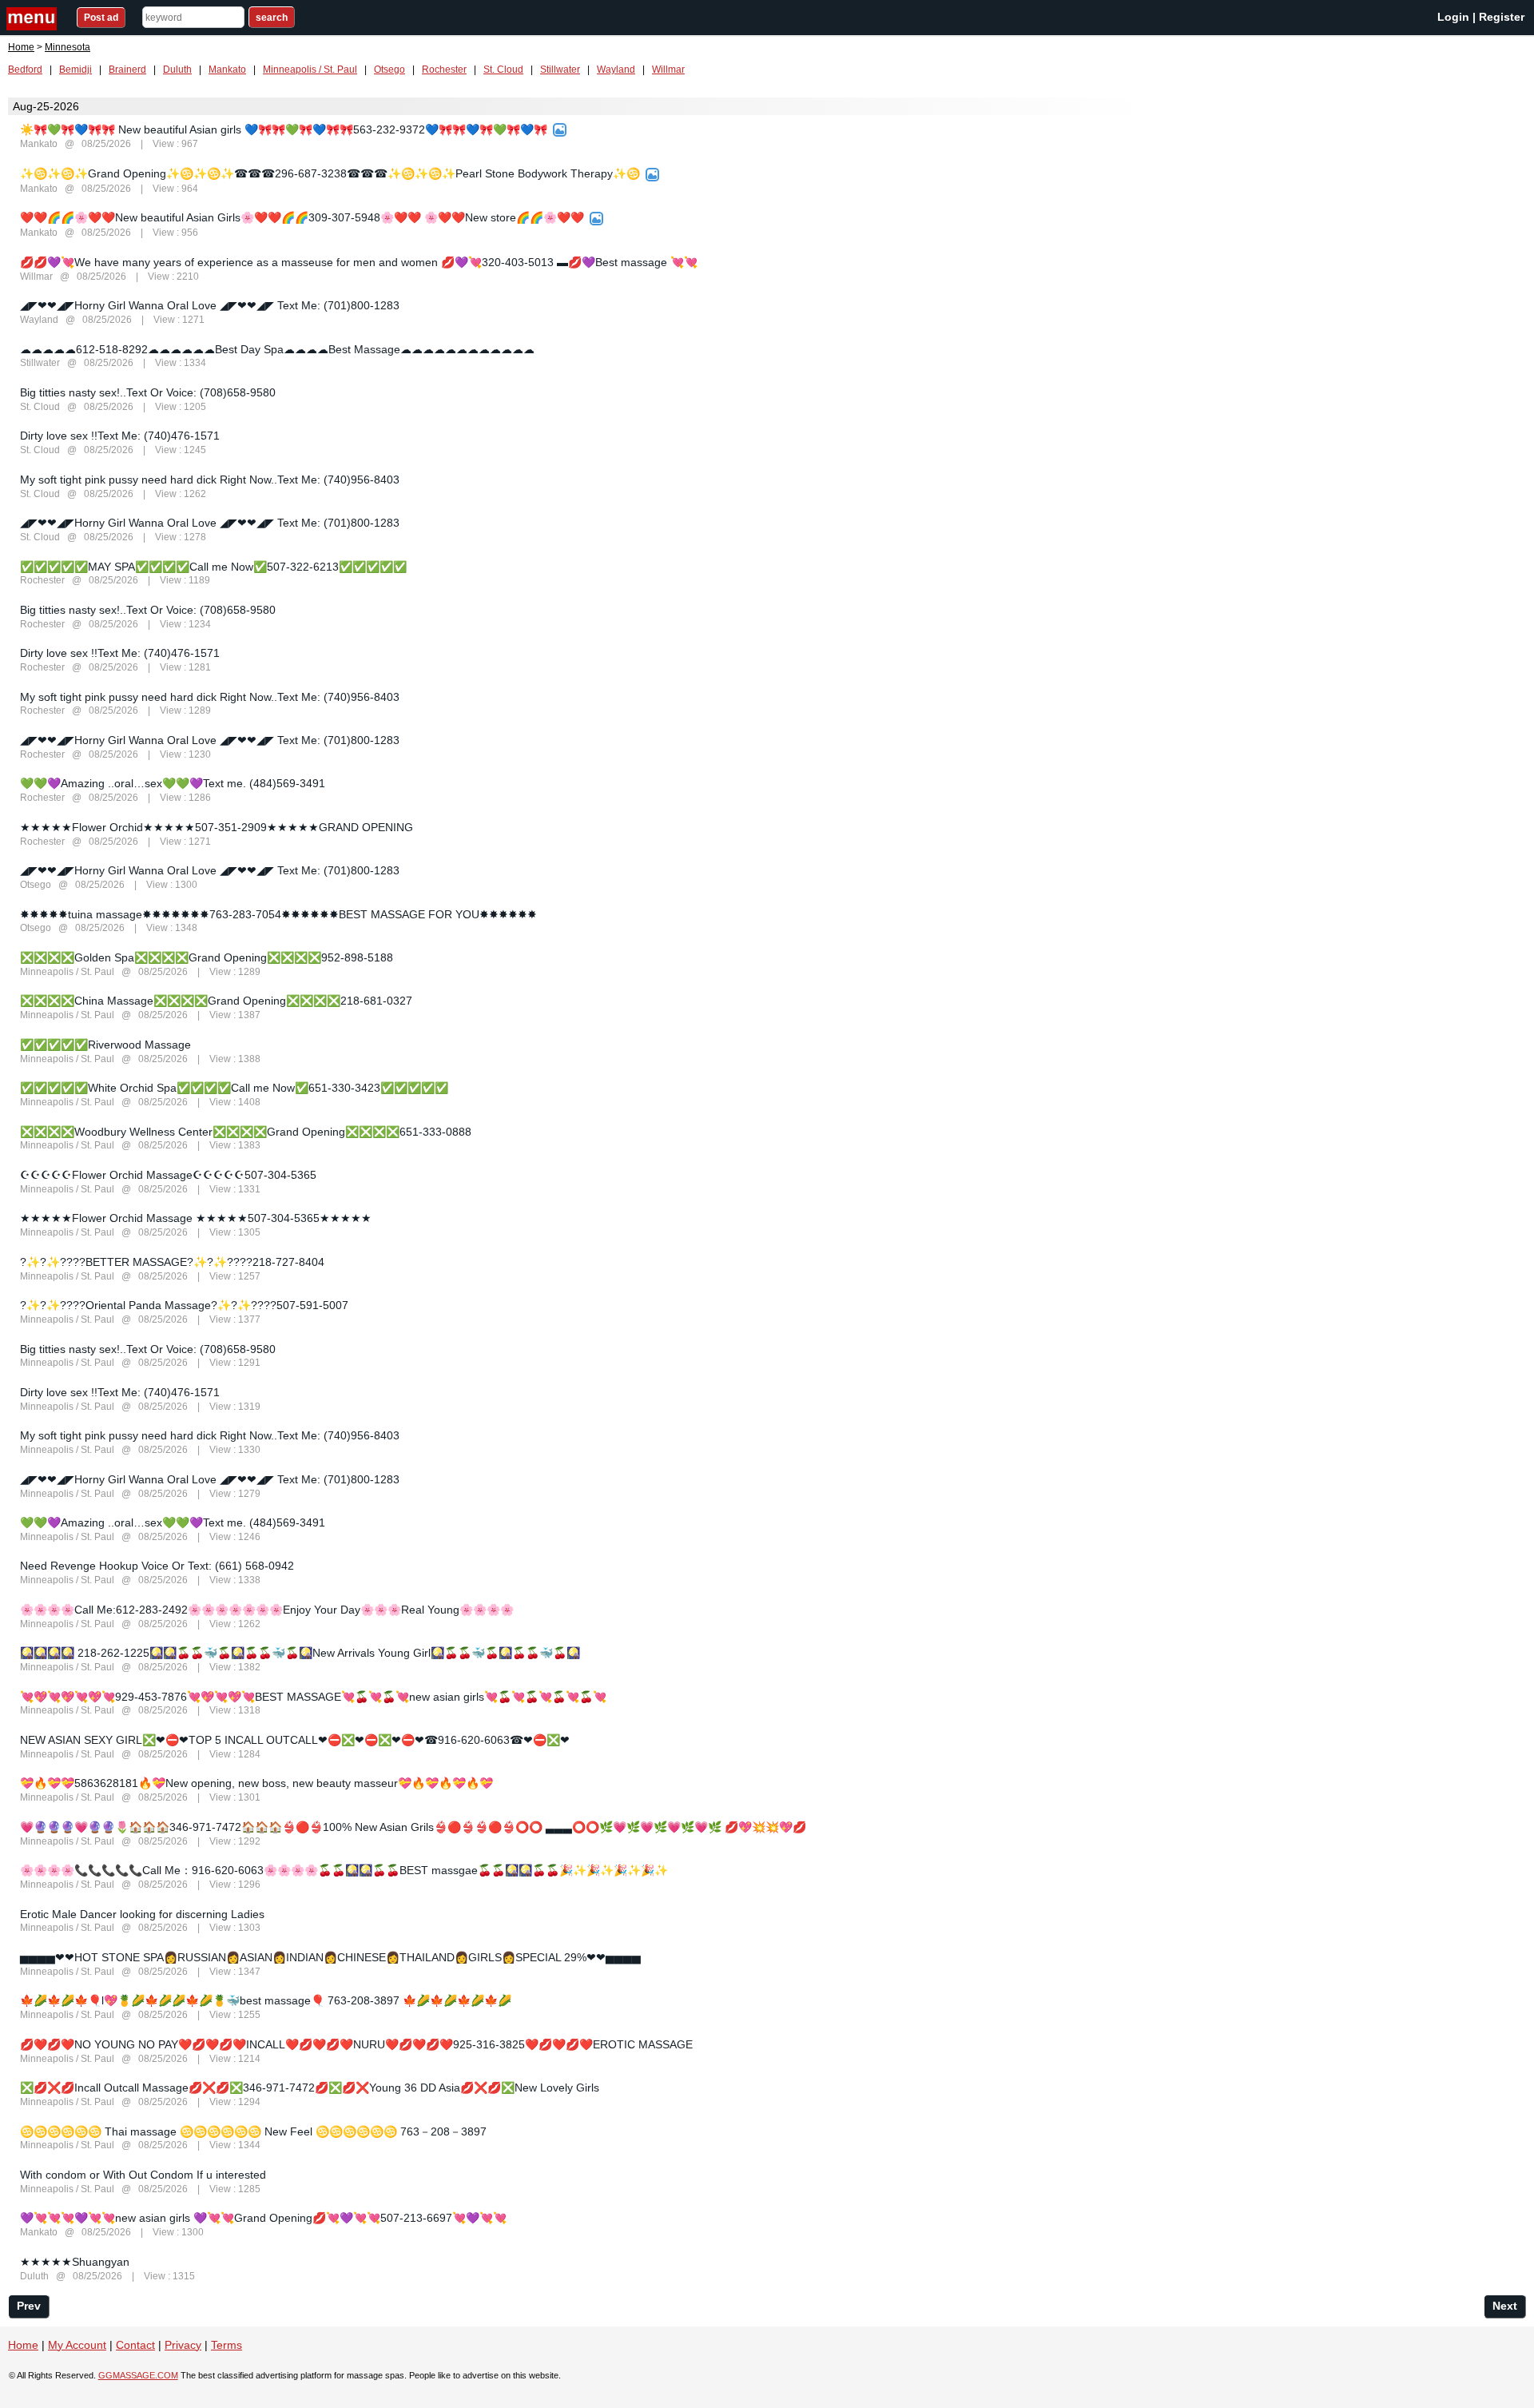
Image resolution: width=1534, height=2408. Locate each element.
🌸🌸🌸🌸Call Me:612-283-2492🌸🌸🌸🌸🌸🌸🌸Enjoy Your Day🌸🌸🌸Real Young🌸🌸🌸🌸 (267, 1610)
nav (34, 19)
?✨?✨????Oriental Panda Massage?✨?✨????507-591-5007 (184, 1305)
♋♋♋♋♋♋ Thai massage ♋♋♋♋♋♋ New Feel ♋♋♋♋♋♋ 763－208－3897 (253, 2131)
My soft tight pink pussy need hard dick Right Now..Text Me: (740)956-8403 (210, 480)
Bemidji (76, 70)
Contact (135, 2345)
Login (1453, 17)
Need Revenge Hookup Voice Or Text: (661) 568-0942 (157, 1566)
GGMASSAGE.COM (138, 2375)
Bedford (25, 70)
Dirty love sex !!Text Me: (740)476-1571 (120, 436)
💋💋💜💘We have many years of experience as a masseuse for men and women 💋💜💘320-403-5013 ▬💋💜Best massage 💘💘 (359, 262)
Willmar (668, 70)
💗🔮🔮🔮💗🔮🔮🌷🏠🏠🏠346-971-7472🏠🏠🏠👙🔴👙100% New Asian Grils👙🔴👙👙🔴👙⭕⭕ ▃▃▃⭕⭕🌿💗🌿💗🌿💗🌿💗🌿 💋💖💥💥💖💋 (413, 1827)
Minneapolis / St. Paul (310, 70)
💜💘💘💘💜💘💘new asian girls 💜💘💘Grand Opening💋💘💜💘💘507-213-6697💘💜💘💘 (263, 2218)
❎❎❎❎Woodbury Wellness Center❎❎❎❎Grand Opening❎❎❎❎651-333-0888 (246, 1132)
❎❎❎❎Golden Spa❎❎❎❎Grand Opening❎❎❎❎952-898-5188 (207, 957)
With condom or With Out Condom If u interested (143, 2175)
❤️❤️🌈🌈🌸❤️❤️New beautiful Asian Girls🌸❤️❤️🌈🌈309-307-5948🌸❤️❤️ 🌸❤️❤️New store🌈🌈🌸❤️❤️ (302, 217)
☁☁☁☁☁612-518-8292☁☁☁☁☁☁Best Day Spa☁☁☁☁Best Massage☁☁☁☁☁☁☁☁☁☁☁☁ (277, 349)
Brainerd (127, 70)
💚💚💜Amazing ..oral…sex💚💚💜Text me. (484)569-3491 (173, 783)
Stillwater (560, 70)
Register (1502, 17)
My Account (77, 2345)
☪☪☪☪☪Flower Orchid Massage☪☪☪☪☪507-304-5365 (168, 1175)
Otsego (389, 70)
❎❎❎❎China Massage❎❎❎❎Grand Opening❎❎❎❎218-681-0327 (216, 1001)
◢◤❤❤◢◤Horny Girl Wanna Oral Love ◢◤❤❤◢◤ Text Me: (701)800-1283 (210, 305)
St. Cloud (503, 70)
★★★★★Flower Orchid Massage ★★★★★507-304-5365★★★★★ (196, 1218)
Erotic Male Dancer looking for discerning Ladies (142, 1914)
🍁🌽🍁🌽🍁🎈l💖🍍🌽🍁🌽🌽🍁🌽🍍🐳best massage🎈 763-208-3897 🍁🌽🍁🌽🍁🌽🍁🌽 (266, 2000)
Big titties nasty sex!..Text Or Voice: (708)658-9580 (148, 392)
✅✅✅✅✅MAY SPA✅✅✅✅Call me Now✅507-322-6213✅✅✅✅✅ (213, 567)
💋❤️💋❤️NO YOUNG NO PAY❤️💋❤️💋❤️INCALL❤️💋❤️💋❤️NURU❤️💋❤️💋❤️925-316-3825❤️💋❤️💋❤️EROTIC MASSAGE (356, 2044)
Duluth (177, 70)
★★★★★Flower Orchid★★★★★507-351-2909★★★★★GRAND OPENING (217, 827)
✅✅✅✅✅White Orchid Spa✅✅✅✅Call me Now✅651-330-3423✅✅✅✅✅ (234, 1088)
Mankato (227, 70)
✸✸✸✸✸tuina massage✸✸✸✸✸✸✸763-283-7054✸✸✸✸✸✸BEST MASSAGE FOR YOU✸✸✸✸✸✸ (278, 914)
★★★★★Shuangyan (75, 2262)
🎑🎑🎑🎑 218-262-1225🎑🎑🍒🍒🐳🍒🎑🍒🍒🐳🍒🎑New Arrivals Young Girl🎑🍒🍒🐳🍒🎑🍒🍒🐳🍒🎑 (300, 1653)
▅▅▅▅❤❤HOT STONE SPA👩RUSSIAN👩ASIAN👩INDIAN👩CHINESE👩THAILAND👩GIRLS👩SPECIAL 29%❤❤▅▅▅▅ (330, 1957)
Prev (29, 2306)
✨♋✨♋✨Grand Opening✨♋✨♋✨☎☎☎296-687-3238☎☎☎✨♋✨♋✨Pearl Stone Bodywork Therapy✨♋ (330, 173)
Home (21, 47)
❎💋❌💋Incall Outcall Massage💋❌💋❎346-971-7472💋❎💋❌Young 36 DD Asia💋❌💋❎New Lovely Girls (310, 2088)
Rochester (444, 70)
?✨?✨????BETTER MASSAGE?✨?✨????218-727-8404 (172, 1262)
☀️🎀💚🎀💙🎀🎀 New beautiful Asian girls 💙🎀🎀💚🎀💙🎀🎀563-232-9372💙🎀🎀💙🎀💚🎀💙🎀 (284, 129)
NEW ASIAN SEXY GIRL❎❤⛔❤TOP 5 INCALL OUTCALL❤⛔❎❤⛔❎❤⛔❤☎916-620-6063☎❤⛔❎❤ (295, 1740)
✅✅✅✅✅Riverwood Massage (105, 1045)
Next (1505, 2306)
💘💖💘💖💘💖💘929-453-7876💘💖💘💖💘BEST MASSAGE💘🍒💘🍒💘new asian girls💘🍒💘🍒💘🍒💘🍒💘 (313, 1697)
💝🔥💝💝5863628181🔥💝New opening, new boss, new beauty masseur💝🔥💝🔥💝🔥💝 (256, 1783)
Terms (227, 2345)
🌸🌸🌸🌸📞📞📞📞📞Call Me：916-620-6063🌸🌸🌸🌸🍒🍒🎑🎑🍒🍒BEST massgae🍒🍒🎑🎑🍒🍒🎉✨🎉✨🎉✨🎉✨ (344, 1870)
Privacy (183, 2345)
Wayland (616, 70)
